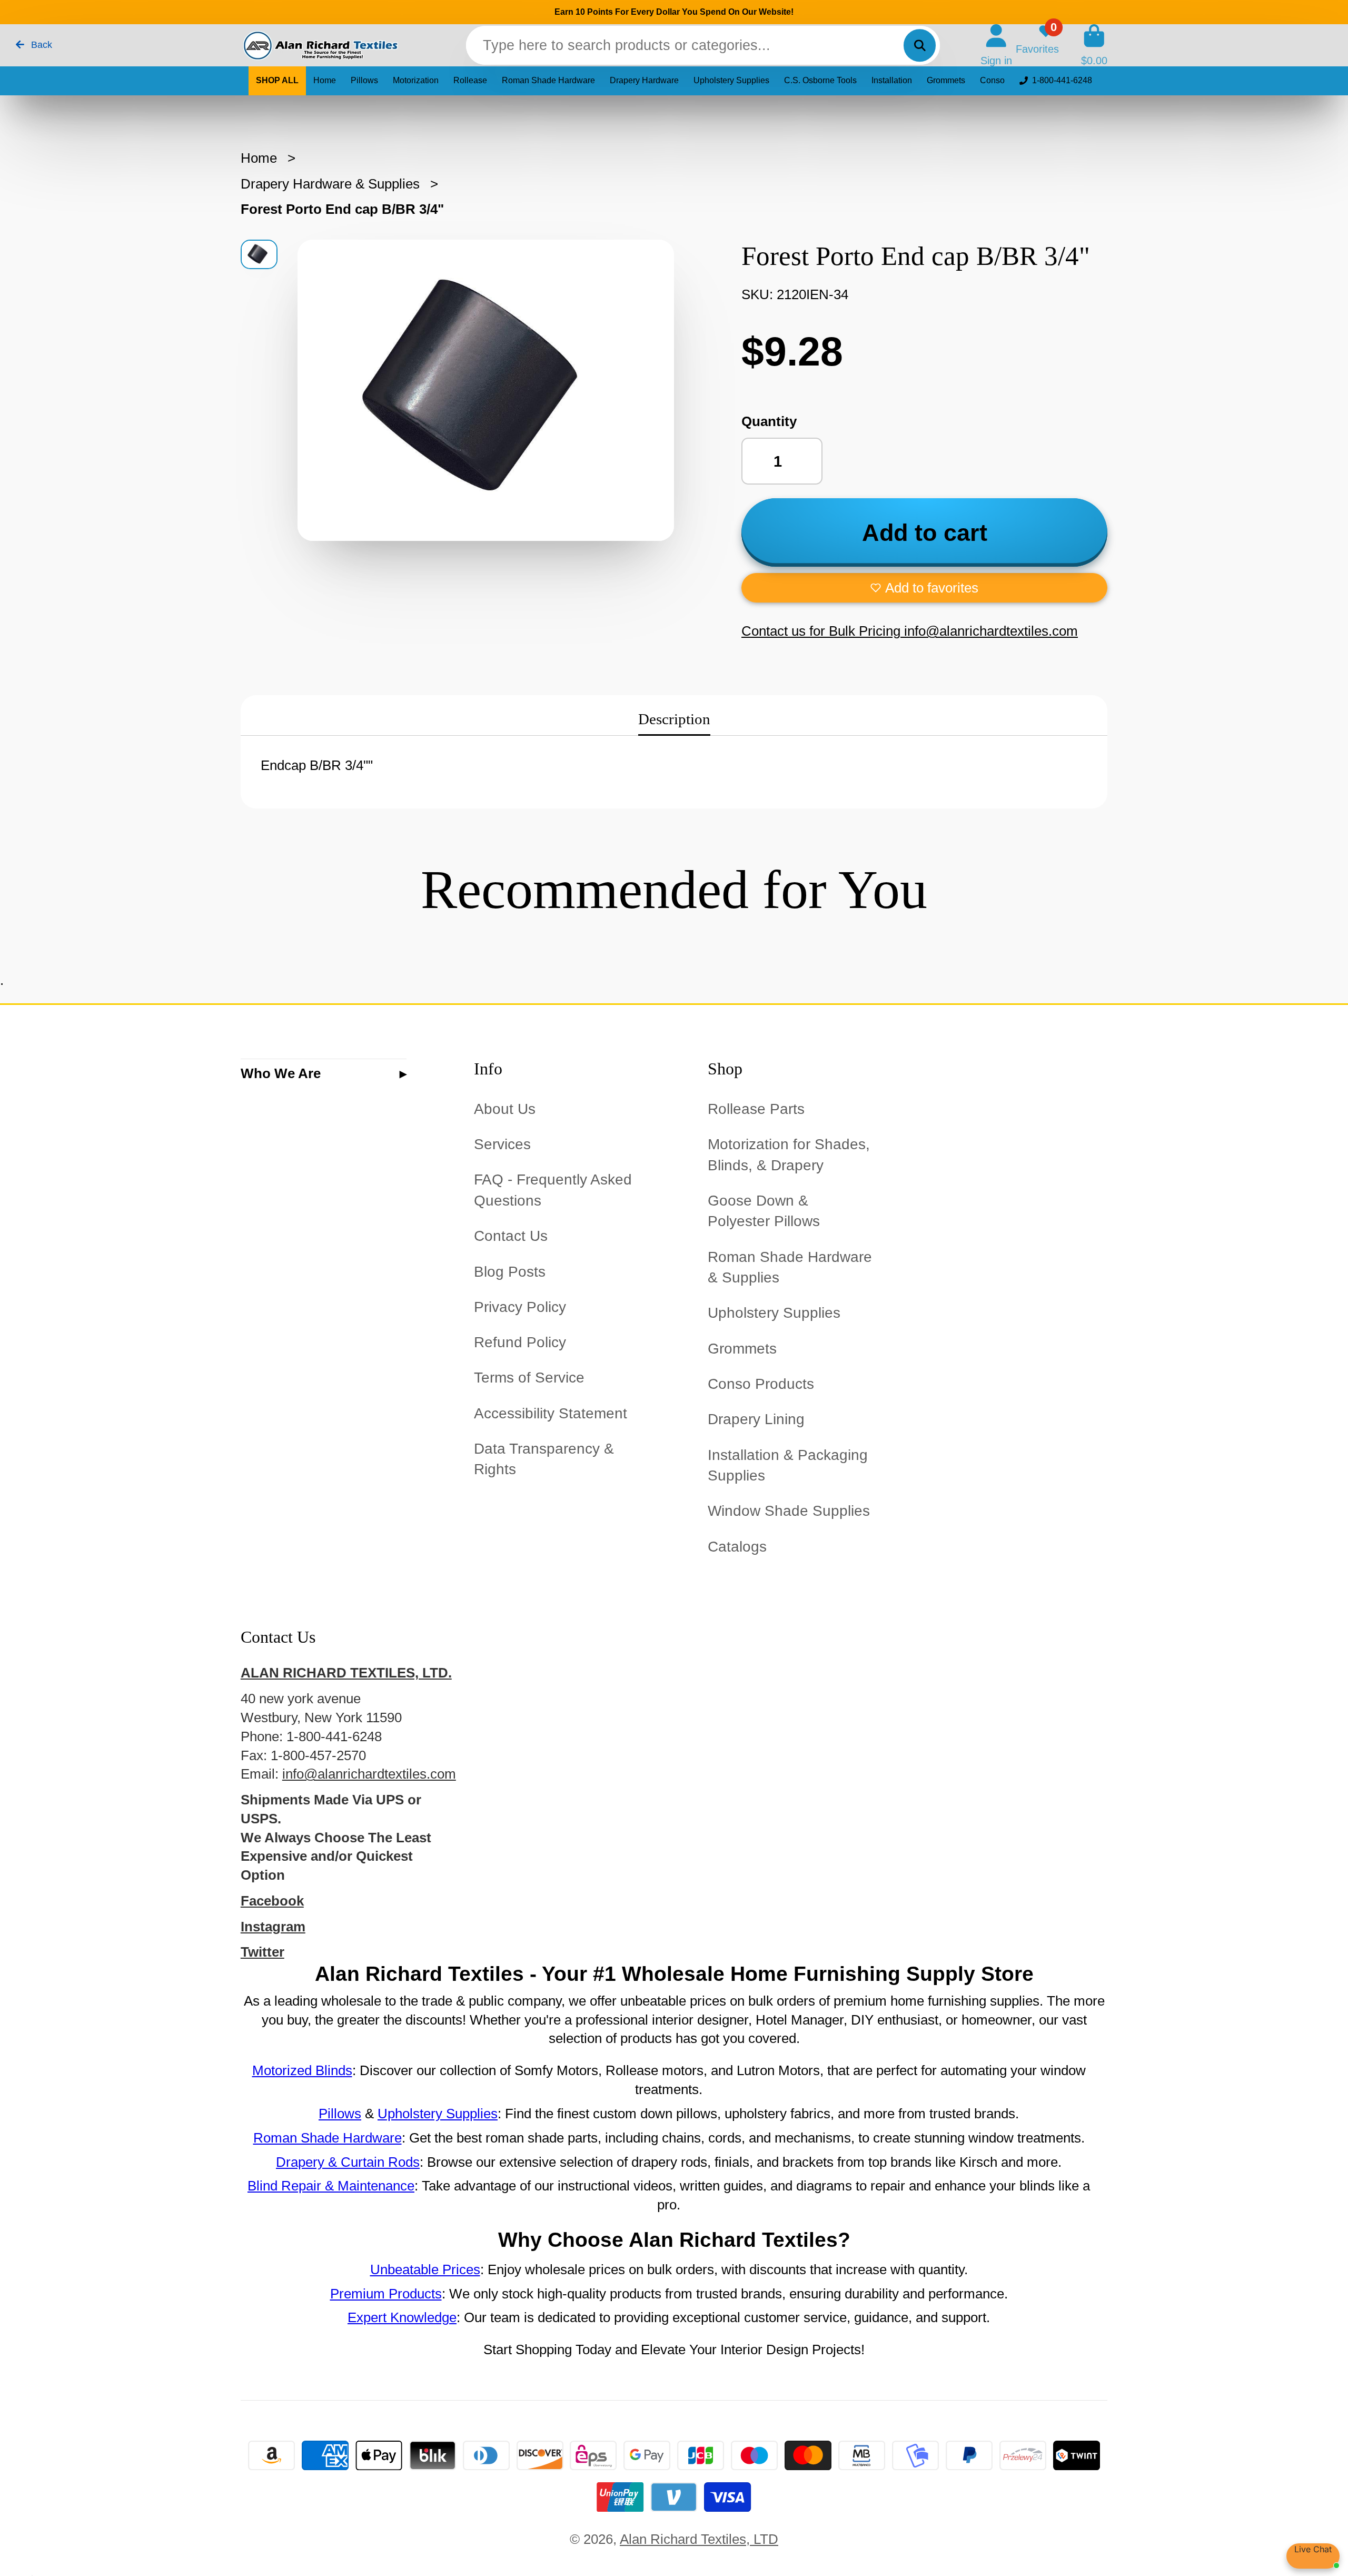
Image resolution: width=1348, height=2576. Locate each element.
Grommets (946, 80)
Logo (320, 46)
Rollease (470, 80)
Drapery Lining (756, 1419)
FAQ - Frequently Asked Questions (553, 1190)
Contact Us (511, 1236)
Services (502, 1144)
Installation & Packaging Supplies (788, 1465)
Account (996, 45)
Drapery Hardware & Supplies (330, 184)
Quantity (769, 421)
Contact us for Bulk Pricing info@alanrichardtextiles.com (910, 631)
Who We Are (281, 1073)
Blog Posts (510, 1272)
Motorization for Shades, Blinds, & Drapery (789, 1154)
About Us (505, 1109)
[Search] (920, 45)
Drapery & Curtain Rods (348, 2162)
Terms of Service (529, 1378)
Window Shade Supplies (789, 1511)
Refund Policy (520, 1342)
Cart (1094, 45)
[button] (924, 588)
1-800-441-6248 (1062, 80)
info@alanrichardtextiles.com (369, 1774)
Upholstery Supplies (731, 80)
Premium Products (386, 2294)
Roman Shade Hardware (548, 80)
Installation (892, 80)
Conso (992, 80)
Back (40, 45)
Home (325, 80)
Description (674, 719)
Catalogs (737, 1547)
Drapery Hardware (644, 80)
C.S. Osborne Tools (820, 80)
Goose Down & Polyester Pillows (764, 1211)
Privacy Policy (520, 1307)
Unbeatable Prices (425, 2269)
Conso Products (761, 1384)
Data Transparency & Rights (544, 1459)
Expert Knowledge (402, 2317)
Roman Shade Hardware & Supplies (790, 1267)
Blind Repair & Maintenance (331, 2186)
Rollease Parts (756, 1109)
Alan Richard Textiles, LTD (699, 2539)
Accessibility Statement (551, 1413)
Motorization (416, 80)
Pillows (364, 80)
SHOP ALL (277, 80)
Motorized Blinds (302, 2070)
